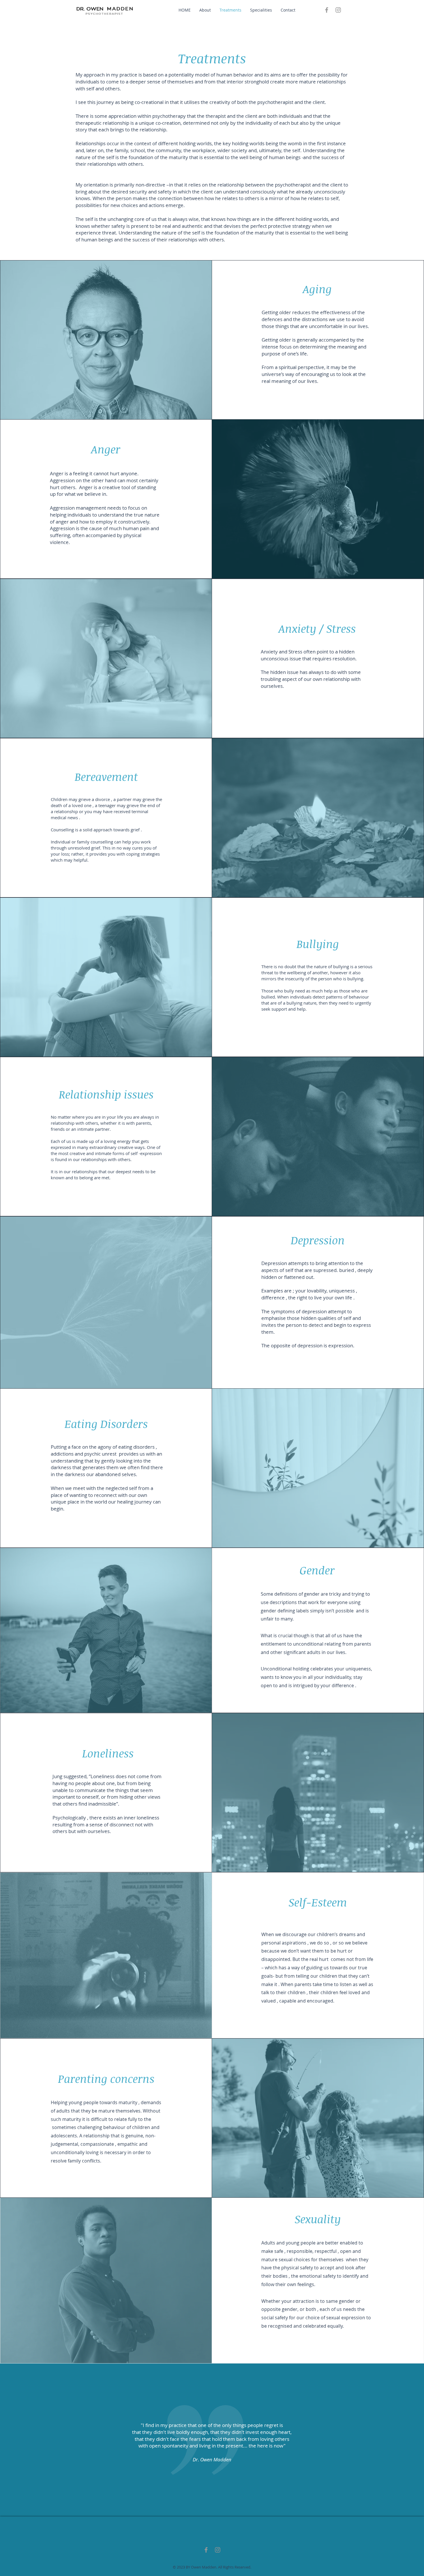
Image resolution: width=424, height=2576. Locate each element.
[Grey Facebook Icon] (327, 10)
